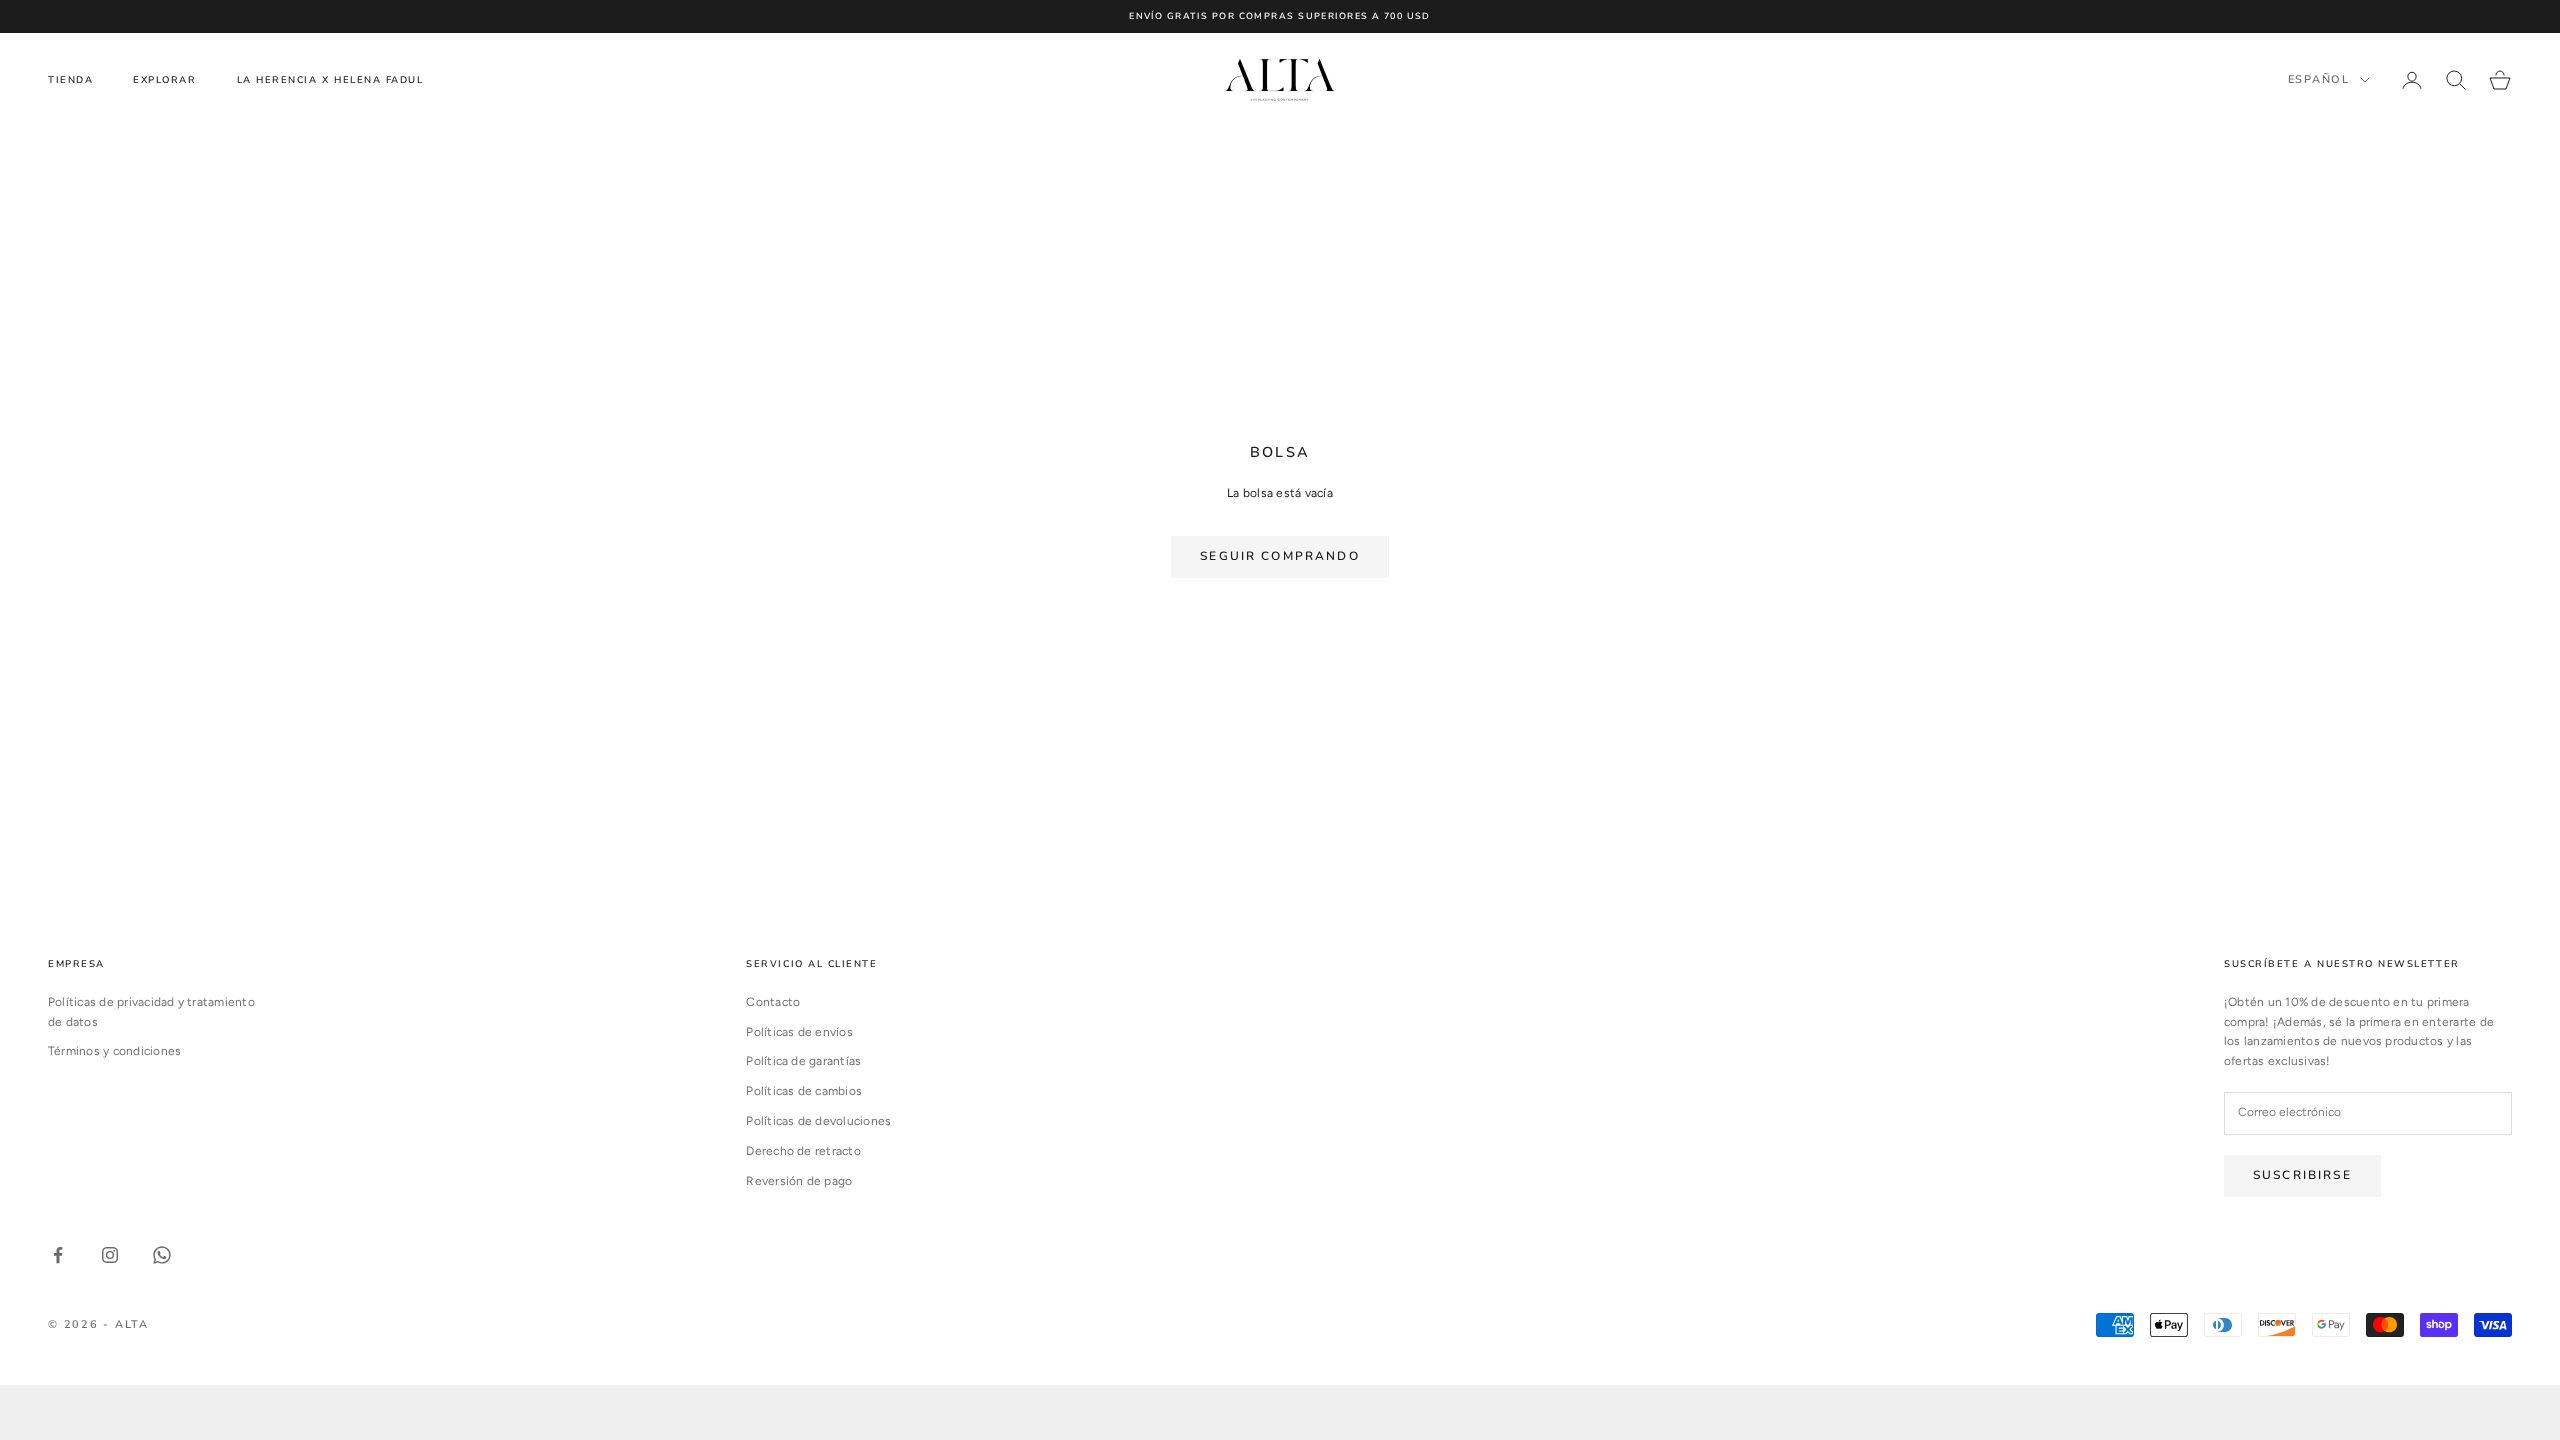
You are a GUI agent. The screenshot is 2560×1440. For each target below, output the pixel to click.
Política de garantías (803, 1061)
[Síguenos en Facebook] (58, 1255)
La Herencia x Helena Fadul (330, 79)
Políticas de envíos (799, 1032)
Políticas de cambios (804, 1091)
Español (2319, 79)
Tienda (70, 79)
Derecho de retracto (803, 1151)
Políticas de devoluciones (818, 1121)
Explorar (164, 79)
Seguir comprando (1280, 556)
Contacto (773, 1002)
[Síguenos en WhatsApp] (162, 1255)
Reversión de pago (799, 1181)
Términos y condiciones (114, 1051)
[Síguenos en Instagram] (110, 1255)
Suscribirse (2302, 1175)
